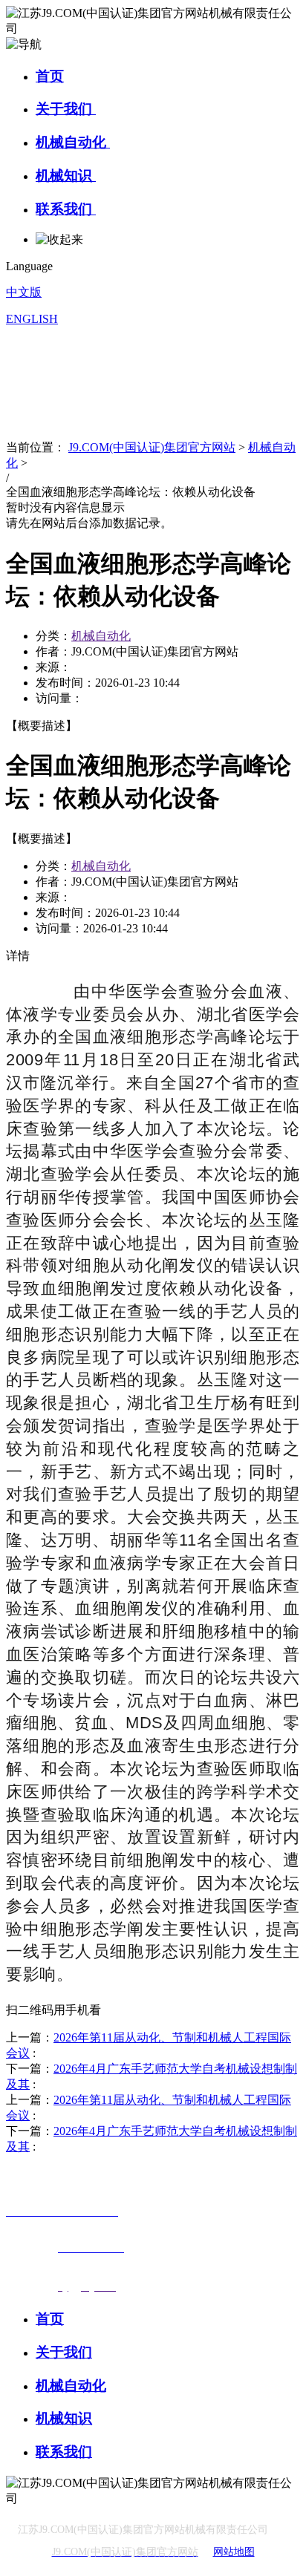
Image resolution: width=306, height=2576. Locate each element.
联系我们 (66, 209)
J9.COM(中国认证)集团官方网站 (152, 447)
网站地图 (234, 2552)
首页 (50, 76)
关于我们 (66, 109)
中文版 (24, 292)
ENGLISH (32, 319)
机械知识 (66, 176)
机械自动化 (73, 142)
